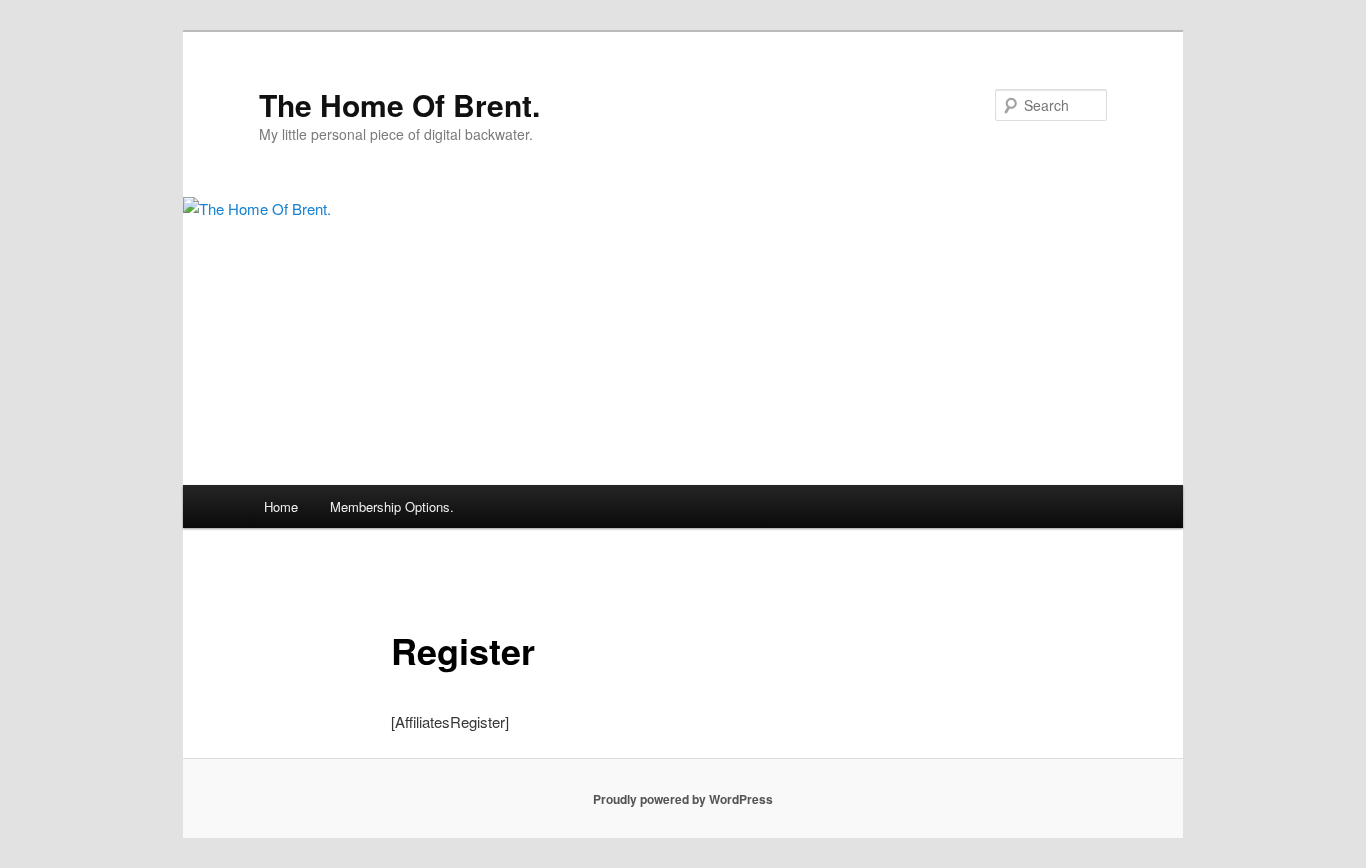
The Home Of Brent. (399, 104)
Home (281, 506)
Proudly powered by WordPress (683, 799)
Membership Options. (392, 506)
